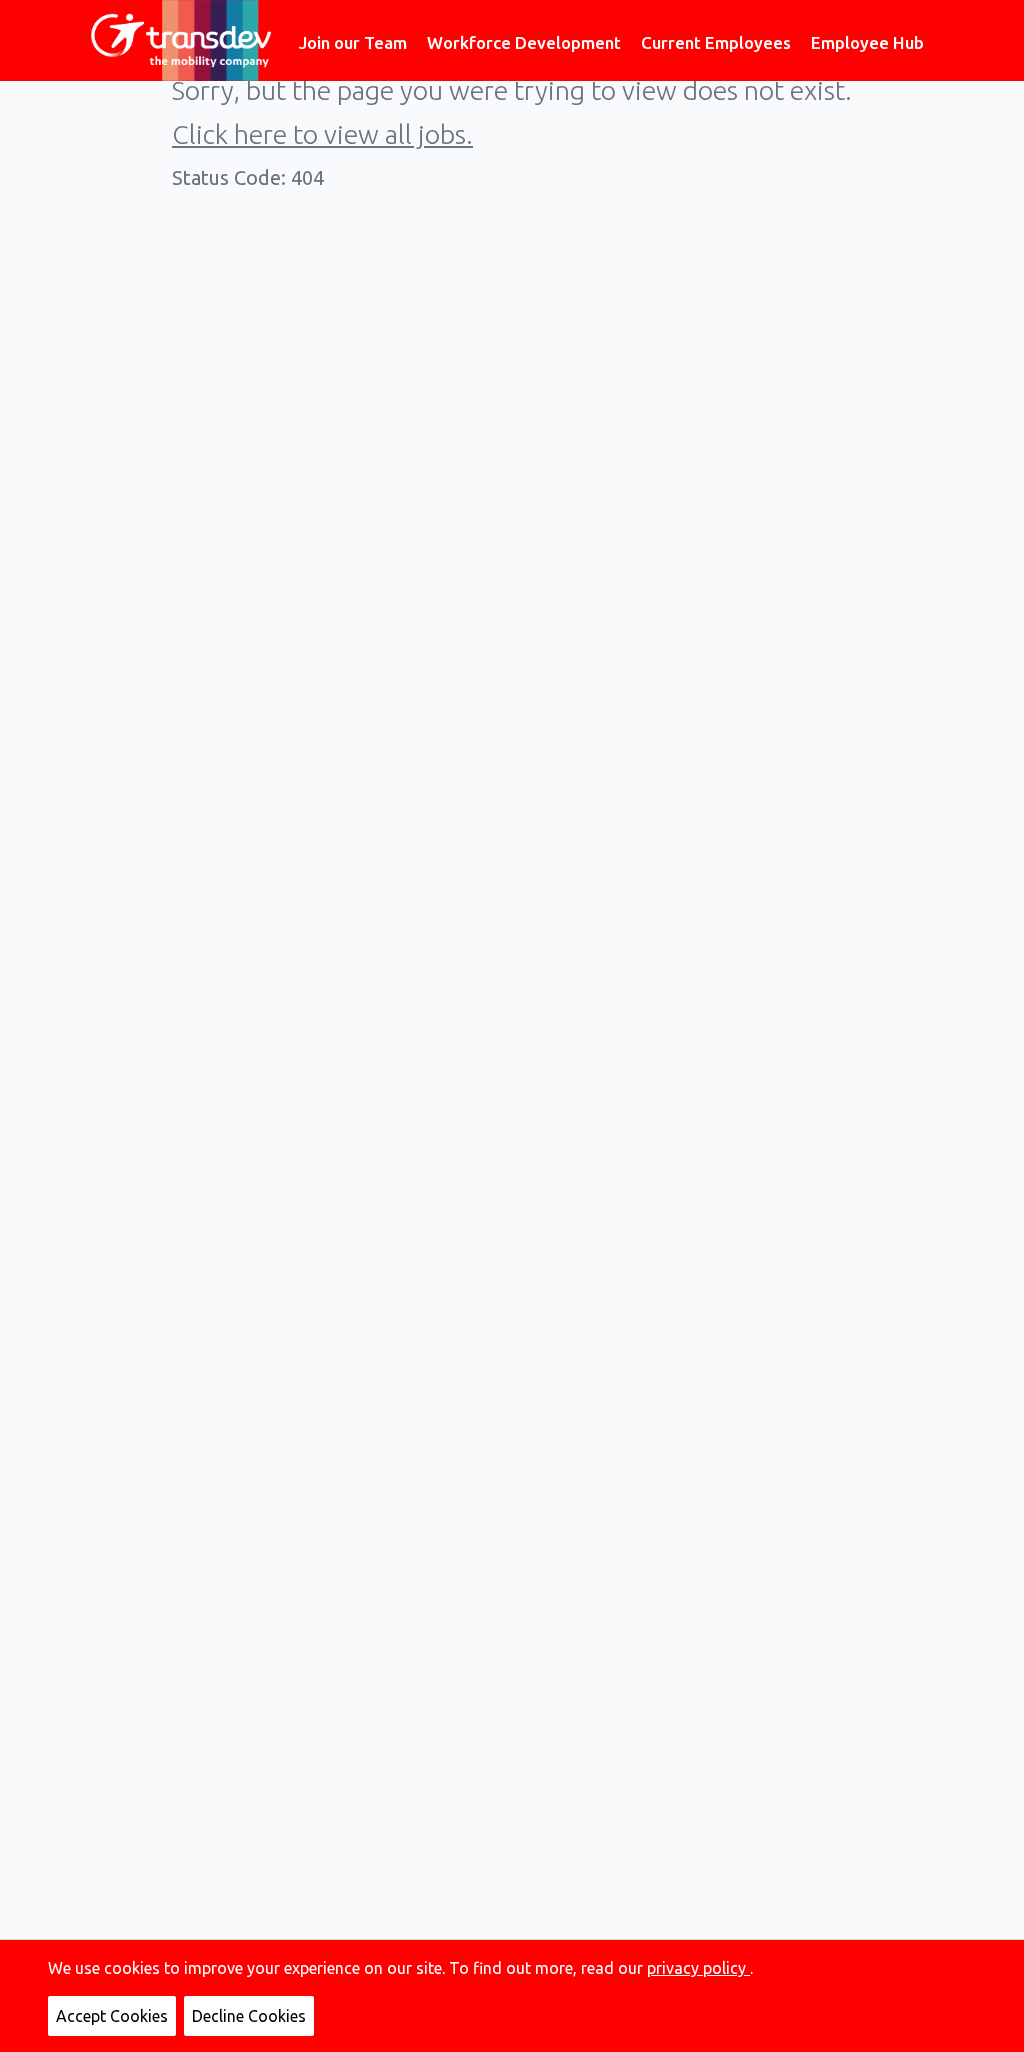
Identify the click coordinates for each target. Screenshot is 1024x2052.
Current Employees (716, 42)
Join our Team (353, 42)
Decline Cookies (249, 2016)
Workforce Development (524, 42)
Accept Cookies (112, 2016)
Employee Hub (867, 42)
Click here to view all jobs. (322, 134)
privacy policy (698, 1968)
